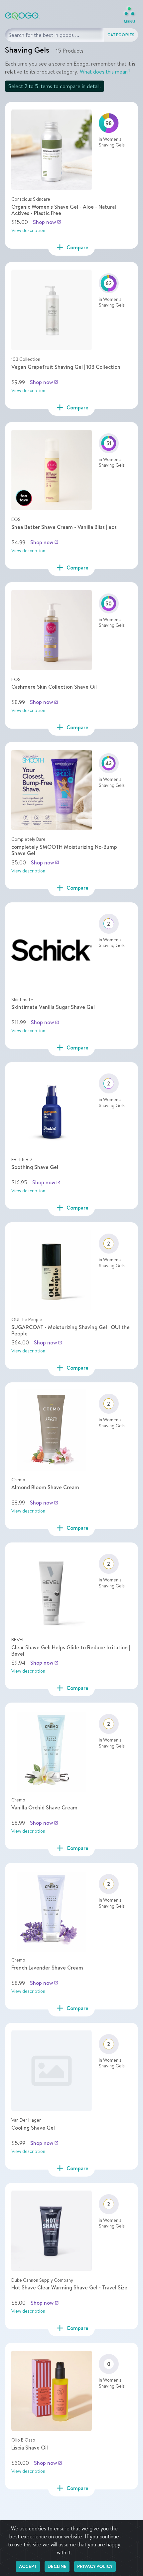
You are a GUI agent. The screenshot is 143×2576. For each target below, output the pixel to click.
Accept (28, 2566)
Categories (121, 35)
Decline (57, 2566)
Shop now (47, 222)
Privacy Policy (95, 2566)
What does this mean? (105, 72)
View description (28, 230)
